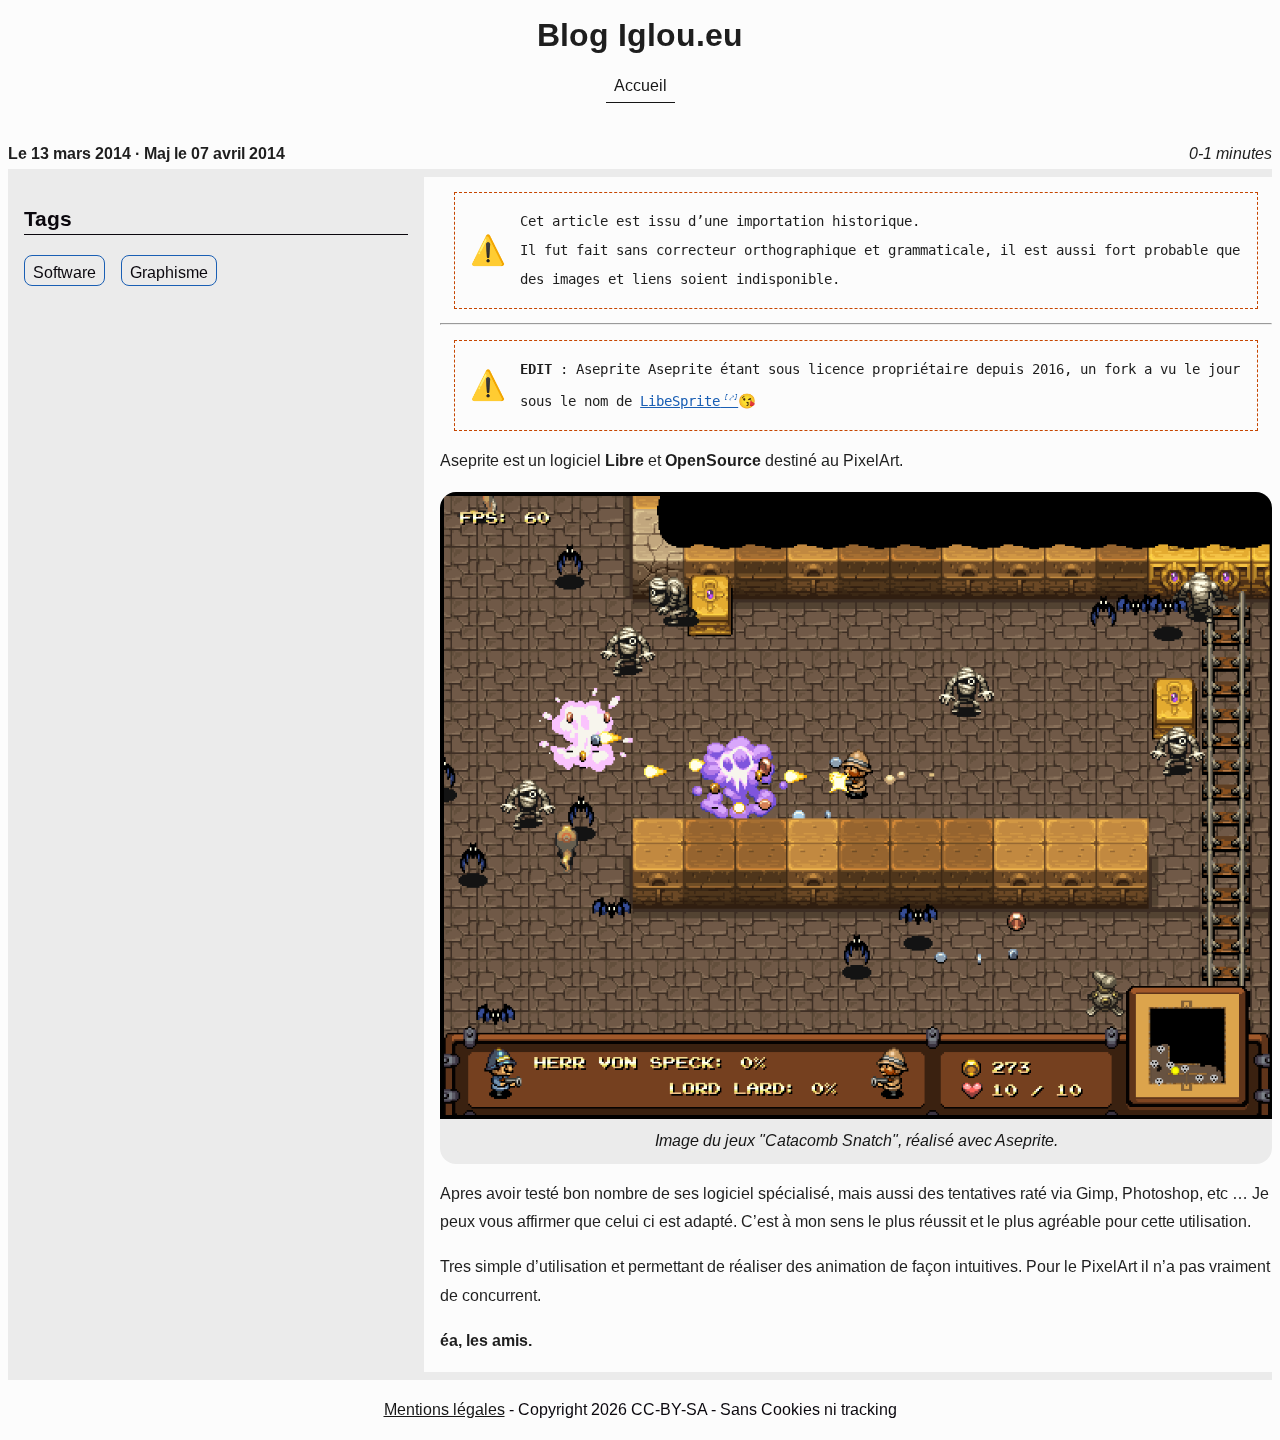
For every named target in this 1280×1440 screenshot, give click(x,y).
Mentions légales (444, 1409)
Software (64, 272)
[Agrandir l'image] (856, 805)
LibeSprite (680, 401)
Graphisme (169, 272)
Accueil (640, 85)
